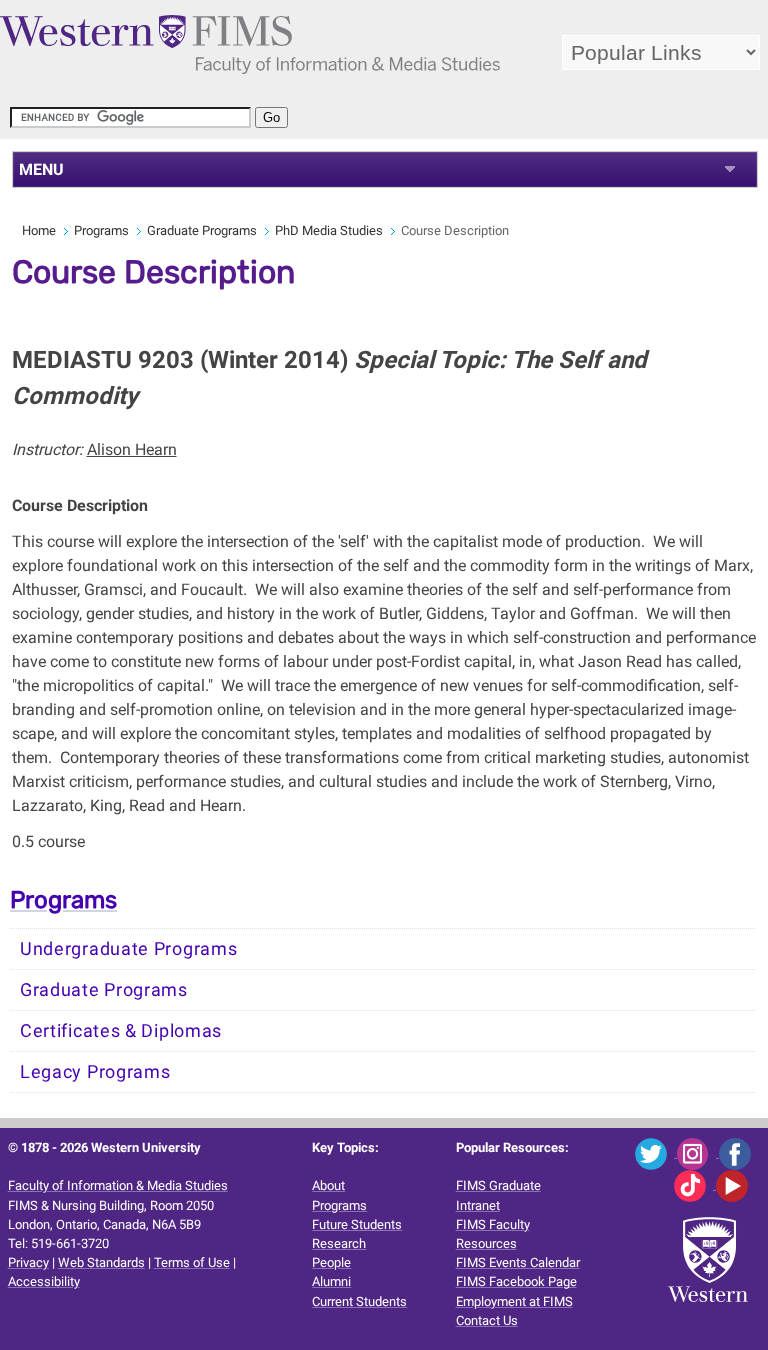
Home (39, 230)
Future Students (357, 1224)
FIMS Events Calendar (518, 1262)
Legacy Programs (95, 1072)
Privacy (28, 1262)
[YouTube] (735, 1184)
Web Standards (101, 1262)
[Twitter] (656, 1152)
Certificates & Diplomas (121, 1031)
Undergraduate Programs (128, 949)
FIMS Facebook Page (516, 1281)
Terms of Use (192, 1262)
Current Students (359, 1301)
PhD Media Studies (329, 230)
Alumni (331, 1281)
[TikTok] (695, 1184)
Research (339, 1243)
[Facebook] (738, 1152)
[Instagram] (698, 1152)
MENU (41, 169)
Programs (101, 230)
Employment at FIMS (514, 1301)
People (331, 1262)
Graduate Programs (202, 230)
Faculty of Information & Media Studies (118, 1185)
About (328, 1185)
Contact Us (487, 1320)
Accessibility (44, 1281)
